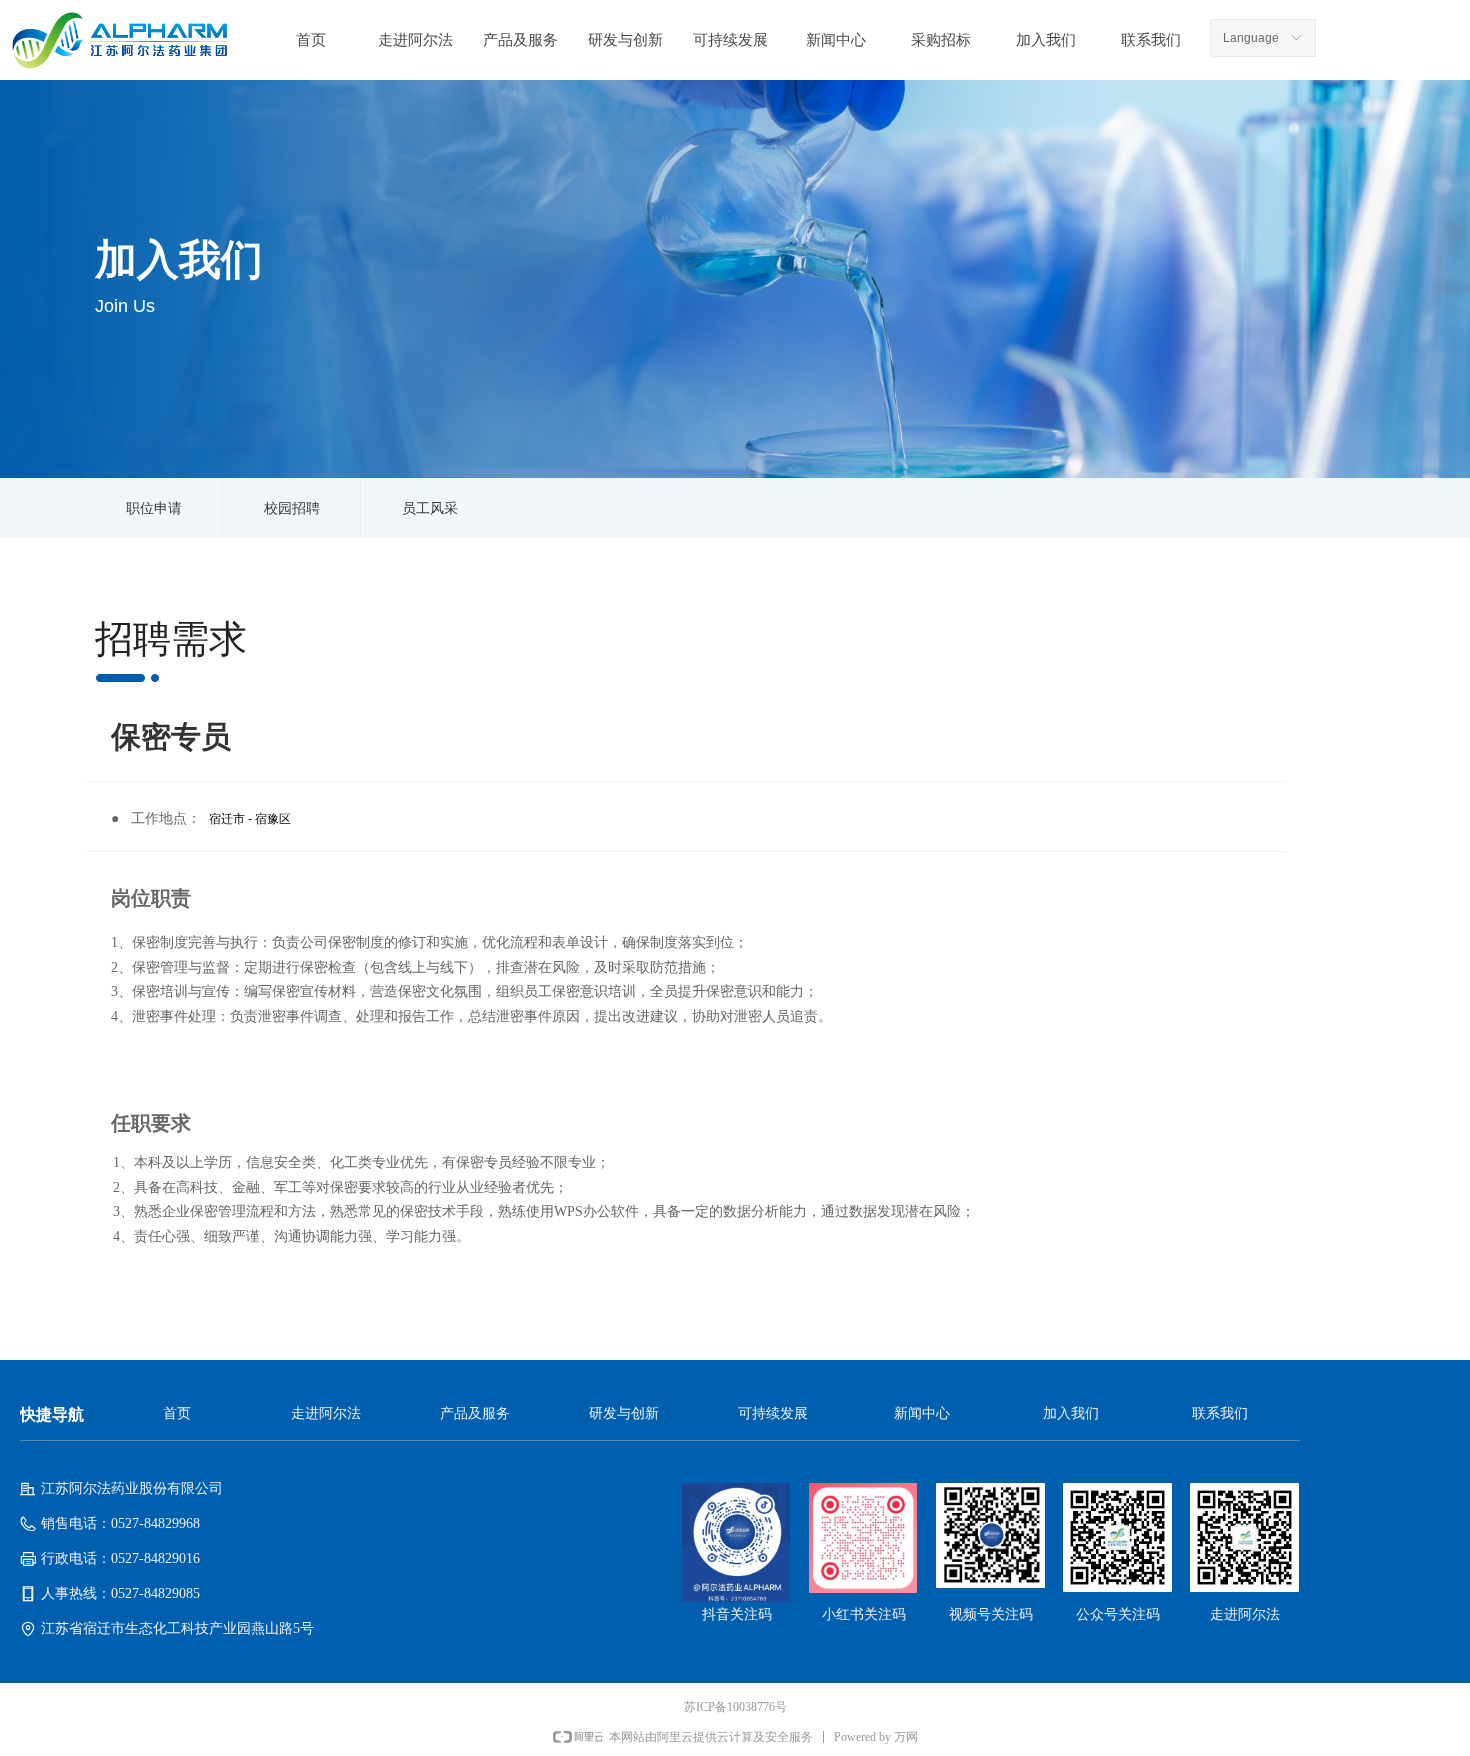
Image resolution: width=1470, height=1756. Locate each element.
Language (1251, 38)
